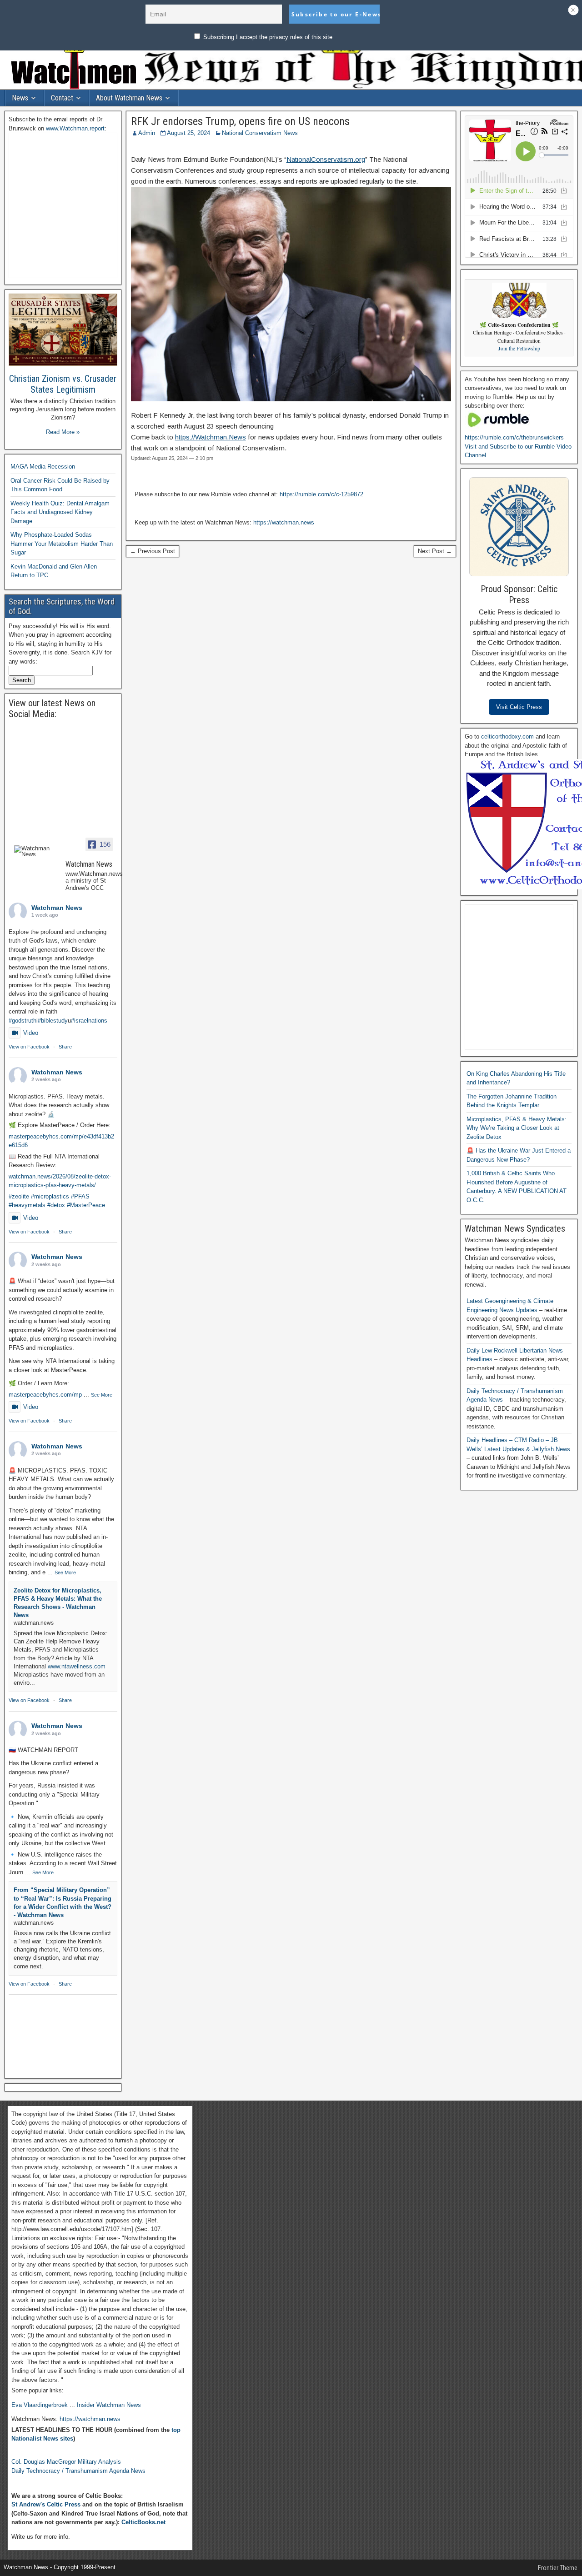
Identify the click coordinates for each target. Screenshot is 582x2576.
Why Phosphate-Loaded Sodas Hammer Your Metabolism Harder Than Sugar (62, 544)
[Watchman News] (36, 851)
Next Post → (435, 551)
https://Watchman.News (211, 437)
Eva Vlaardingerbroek (40, 2405)
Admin (147, 133)
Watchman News (57, 908)
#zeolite (19, 1196)
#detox (56, 1205)
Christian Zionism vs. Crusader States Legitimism (63, 384)
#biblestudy (53, 1021)
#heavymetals (27, 1205)
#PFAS (80, 1196)
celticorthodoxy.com (507, 736)
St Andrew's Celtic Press (46, 2504)
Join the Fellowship (519, 348)
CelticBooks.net (143, 2522)
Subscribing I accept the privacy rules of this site (267, 37)
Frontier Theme (558, 2568)
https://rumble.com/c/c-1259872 (321, 494)
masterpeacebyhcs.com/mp (45, 1395)
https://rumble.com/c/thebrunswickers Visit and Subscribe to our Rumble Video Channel (518, 446)
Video (31, 1033)
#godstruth (23, 1021)
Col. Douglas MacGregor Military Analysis (66, 2462)
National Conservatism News (260, 133)
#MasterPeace (86, 1205)
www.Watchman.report (75, 128)
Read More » (63, 432)
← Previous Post (153, 551)
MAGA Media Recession (43, 467)
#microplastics (50, 1196)
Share (65, 1047)
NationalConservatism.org (326, 159)
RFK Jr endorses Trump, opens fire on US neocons (240, 121)
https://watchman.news (284, 522)
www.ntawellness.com (77, 1666)
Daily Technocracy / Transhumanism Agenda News (78, 2471)
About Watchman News (129, 98)
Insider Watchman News (109, 2405)
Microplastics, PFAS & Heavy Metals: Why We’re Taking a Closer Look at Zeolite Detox (517, 1128)
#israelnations (89, 1021)
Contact (62, 98)
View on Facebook (29, 1047)
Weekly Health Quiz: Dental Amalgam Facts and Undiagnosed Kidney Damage (60, 512)
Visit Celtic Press (519, 707)
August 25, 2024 (188, 133)
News (20, 98)
